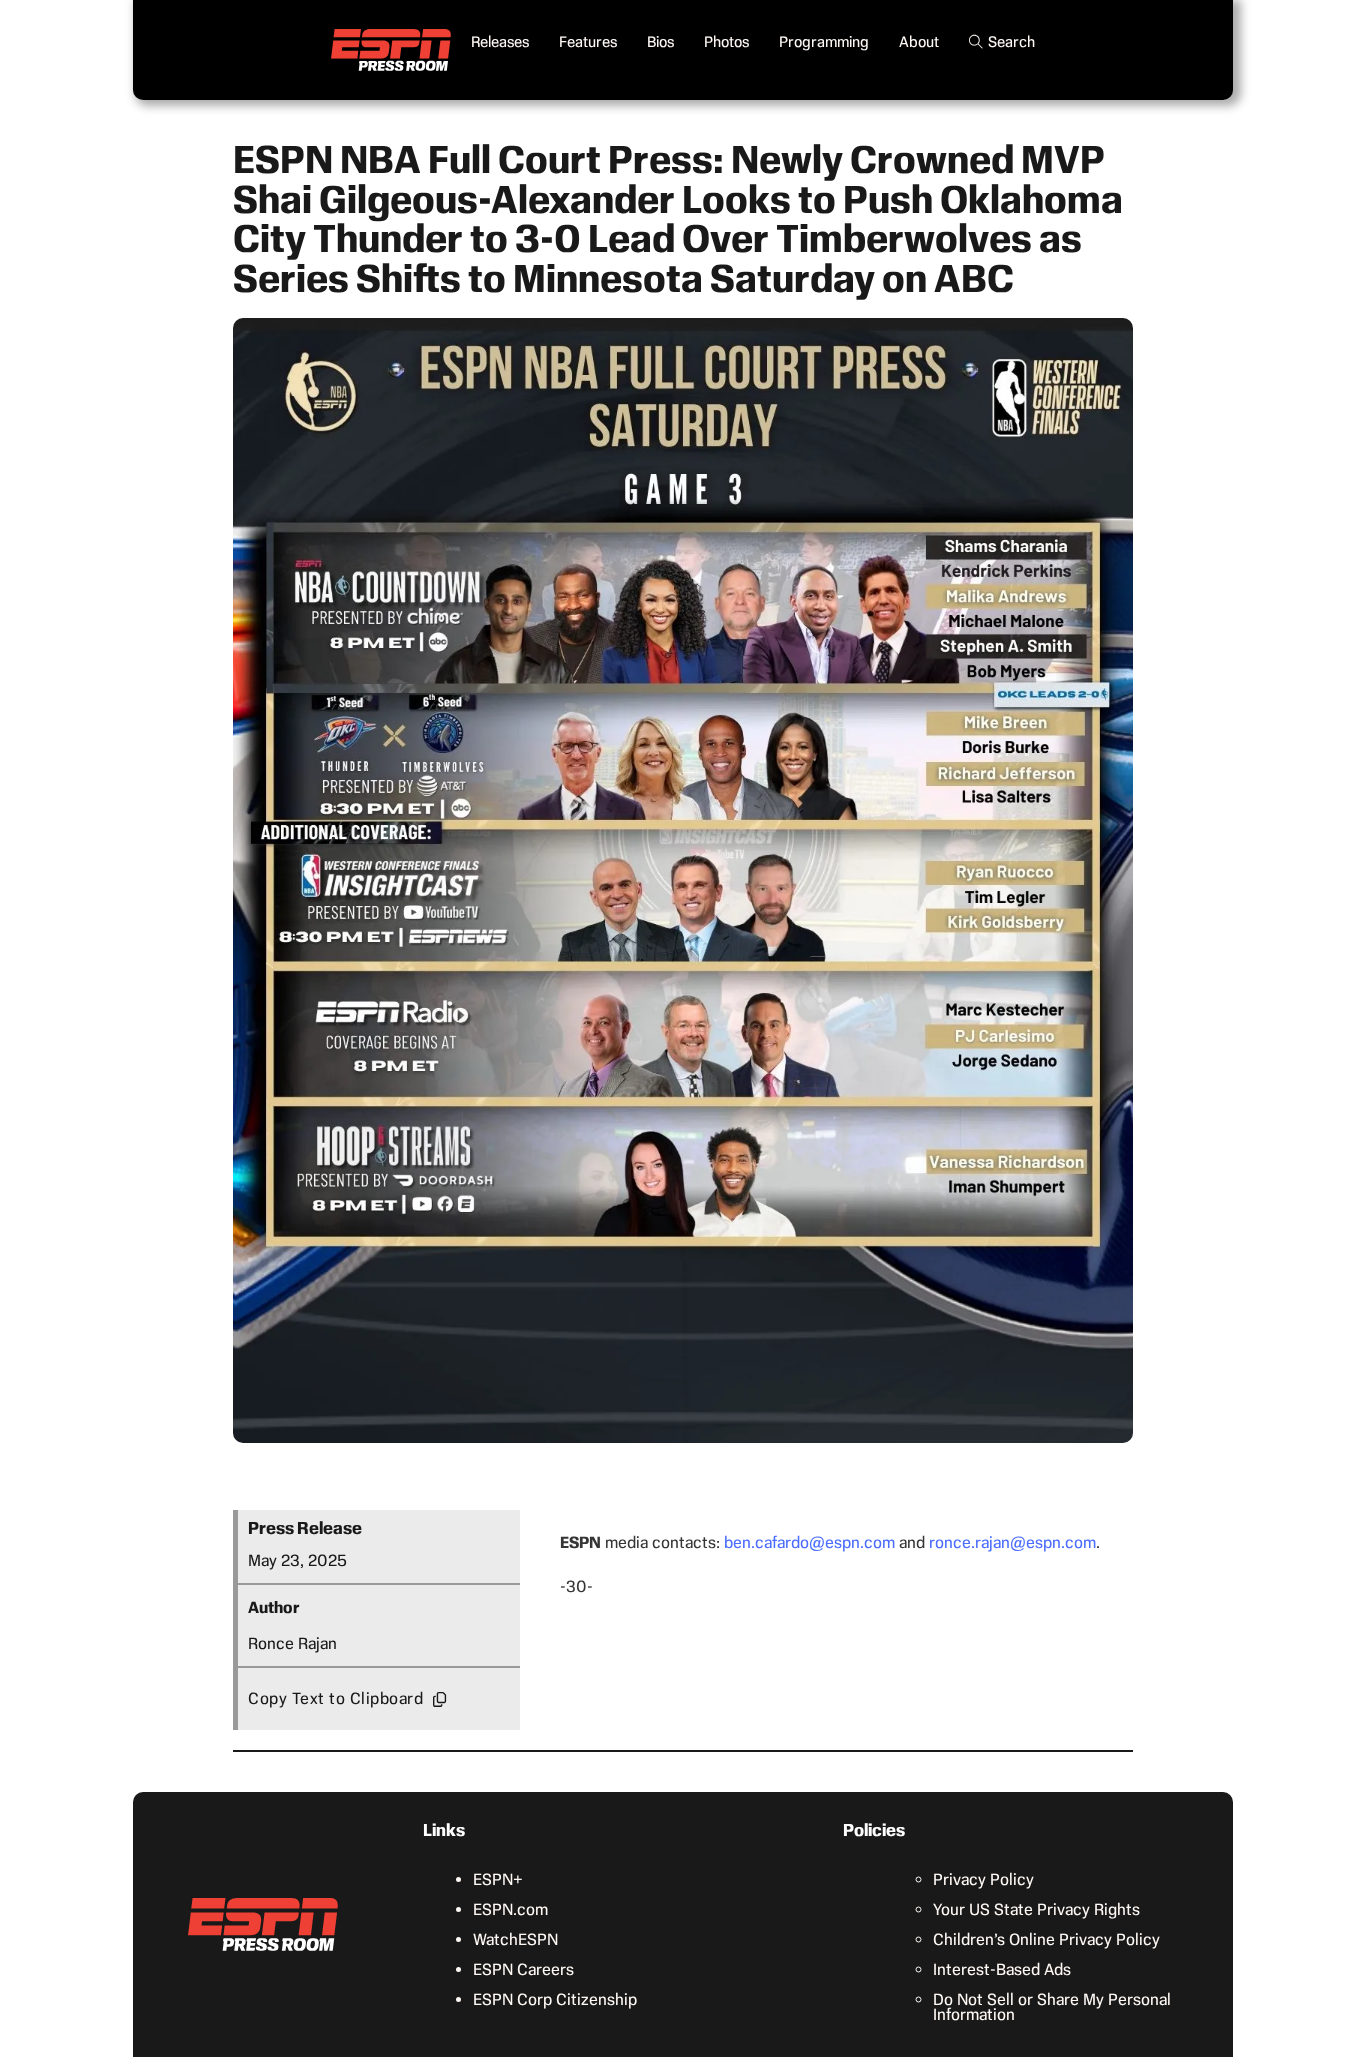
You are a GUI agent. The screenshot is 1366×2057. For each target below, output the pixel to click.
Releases (500, 42)
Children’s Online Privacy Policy (1046, 1939)
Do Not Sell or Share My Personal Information (1052, 2007)
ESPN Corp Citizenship (555, 1999)
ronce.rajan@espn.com (1012, 1542)
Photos (726, 42)
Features (588, 42)
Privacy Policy (983, 1879)
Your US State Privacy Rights (1036, 1909)
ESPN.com (510, 1909)
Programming (824, 42)
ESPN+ (498, 1879)
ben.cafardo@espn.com (809, 1542)
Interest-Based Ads (1002, 1969)
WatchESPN (515, 1939)
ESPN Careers (523, 1969)
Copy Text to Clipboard (335, 1698)
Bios (660, 42)
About (919, 42)
